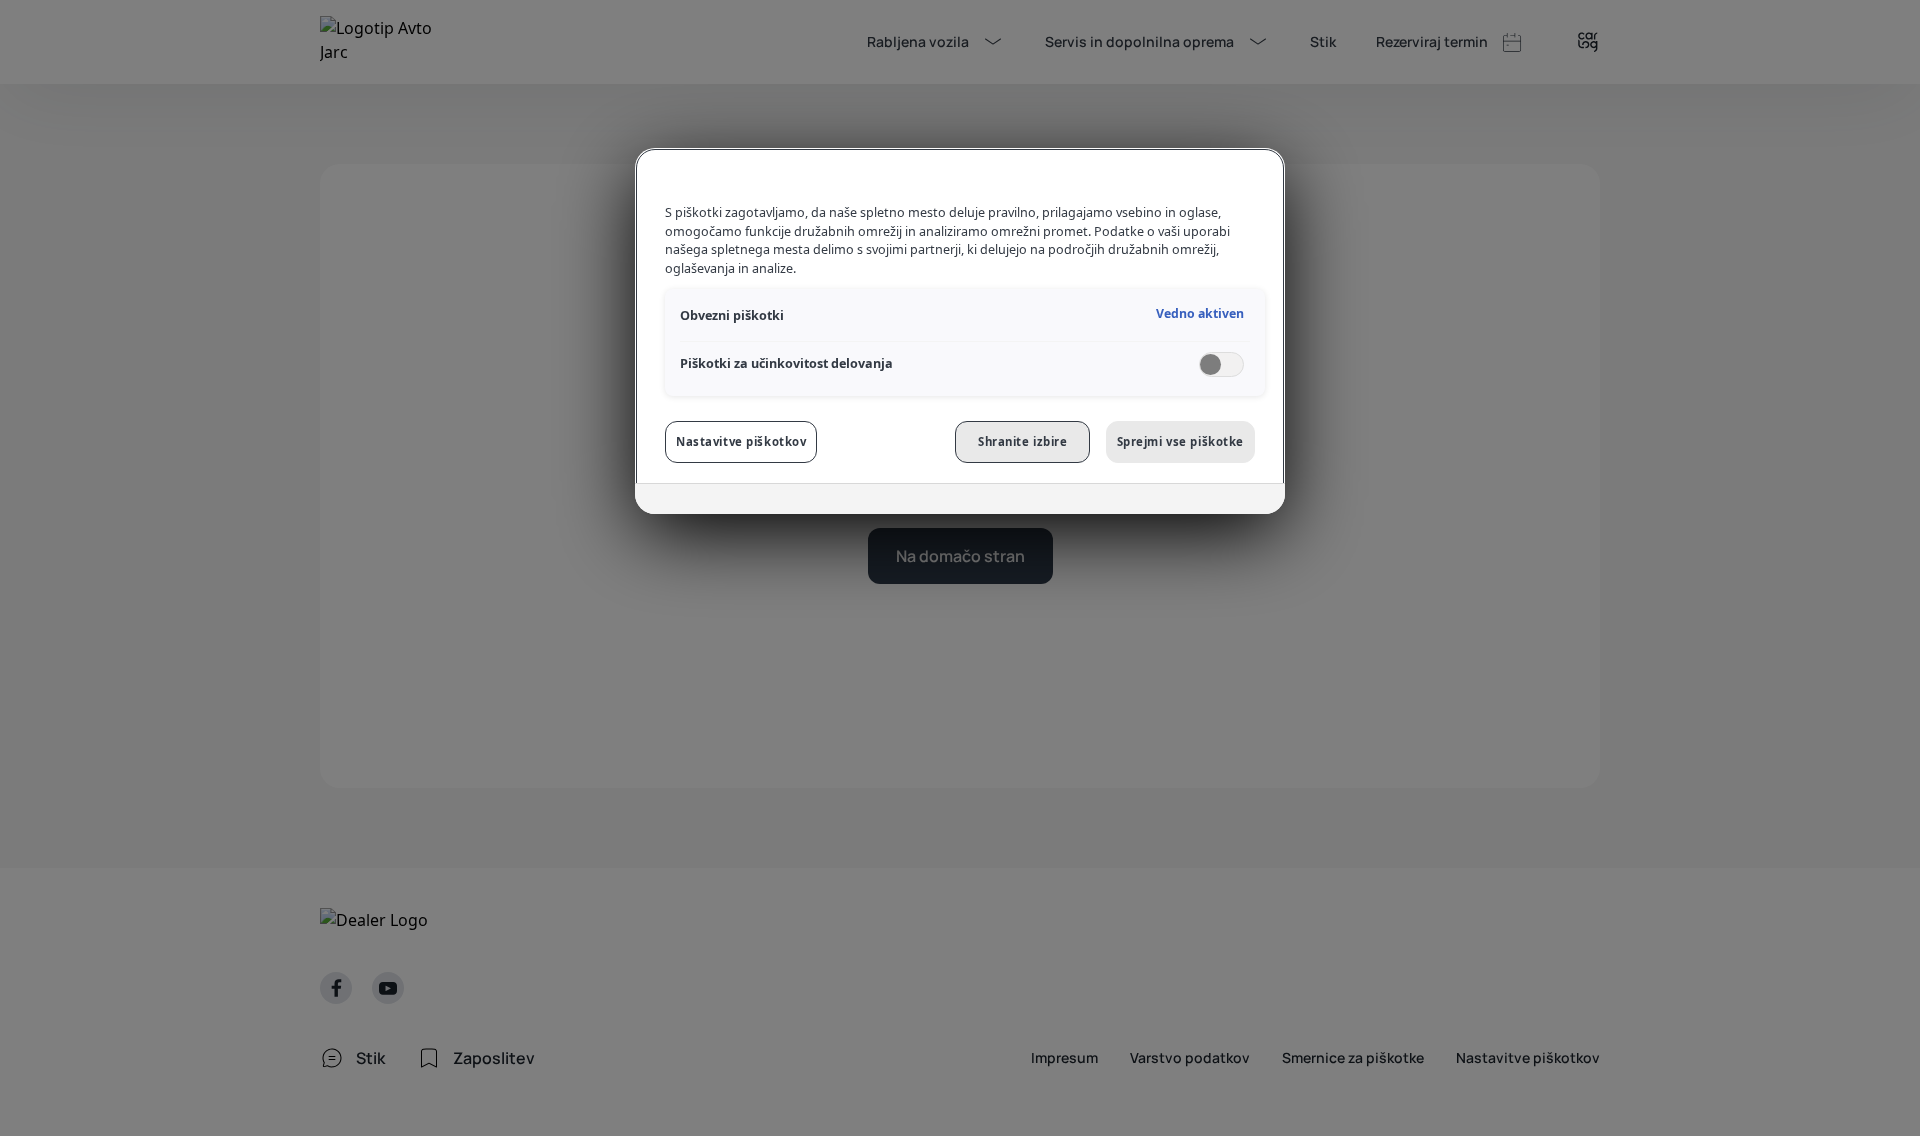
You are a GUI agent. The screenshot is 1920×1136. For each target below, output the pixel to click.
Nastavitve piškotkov (741, 441)
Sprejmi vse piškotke (1180, 441)
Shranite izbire (1023, 441)
